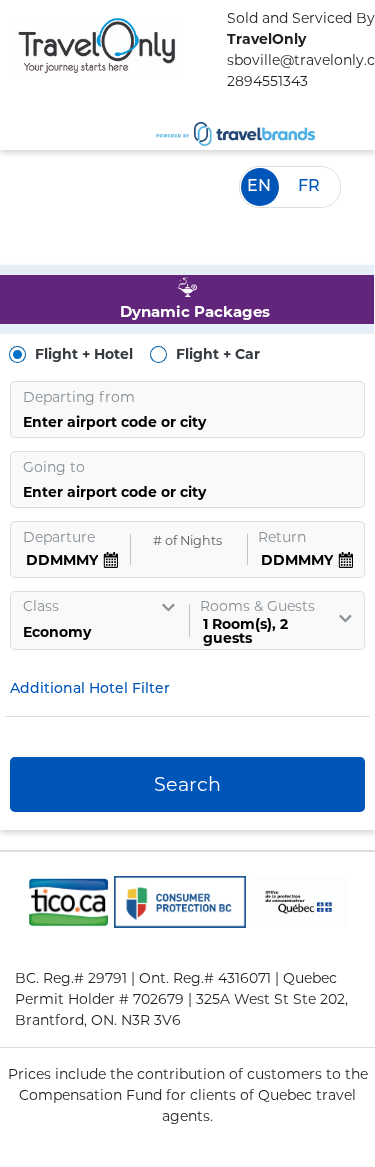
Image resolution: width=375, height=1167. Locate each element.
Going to (54, 467)
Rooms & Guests (257, 606)
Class (41, 606)
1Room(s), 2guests (245, 631)
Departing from (79, 397)
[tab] (187, 299)
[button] (98, 689)
